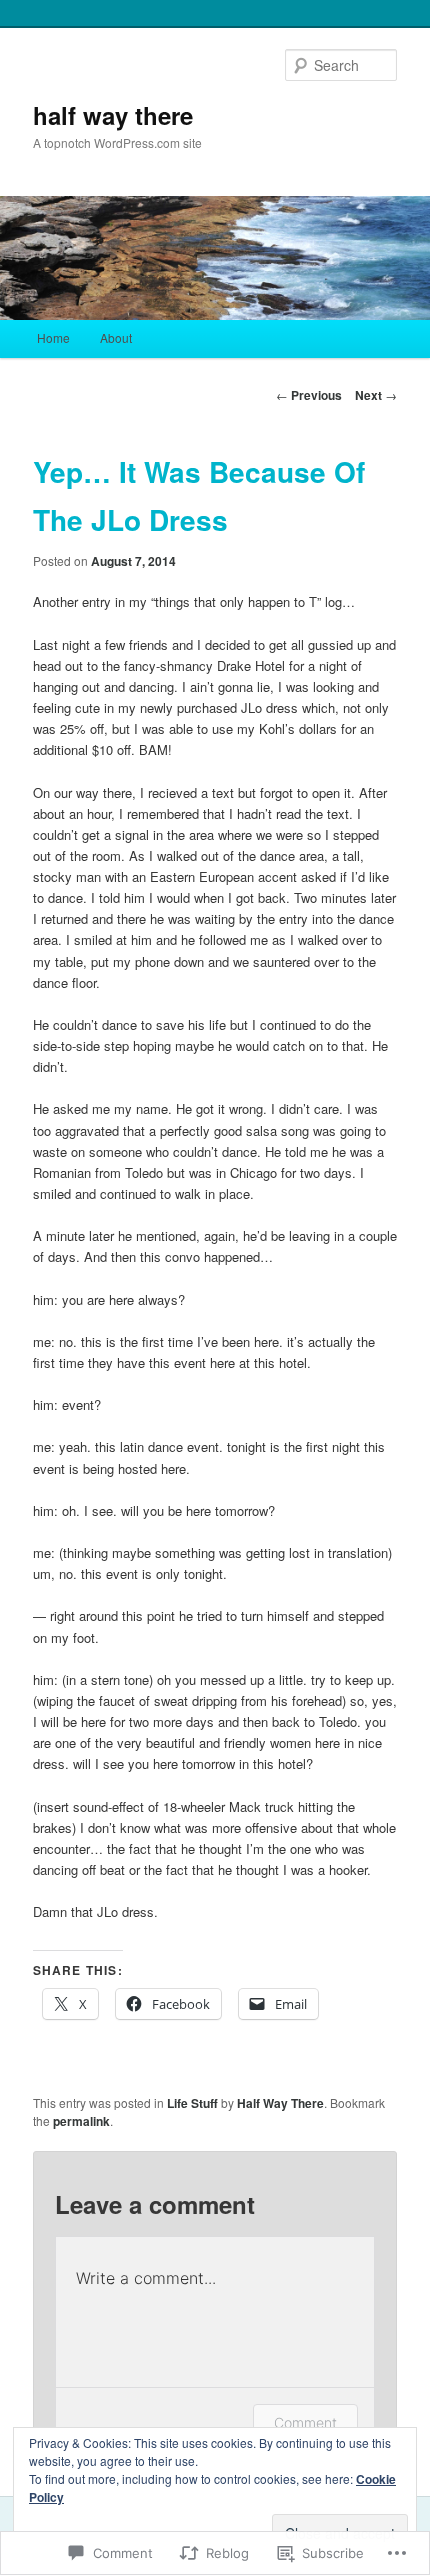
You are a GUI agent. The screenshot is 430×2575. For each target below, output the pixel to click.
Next (376, 395)
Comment (305, 2422)
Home (53, 337)
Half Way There (280, 2103)
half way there (113, 115)
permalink (81, 2121)
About (116, 337)
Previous (309, 395)
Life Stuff (192, 2103)
